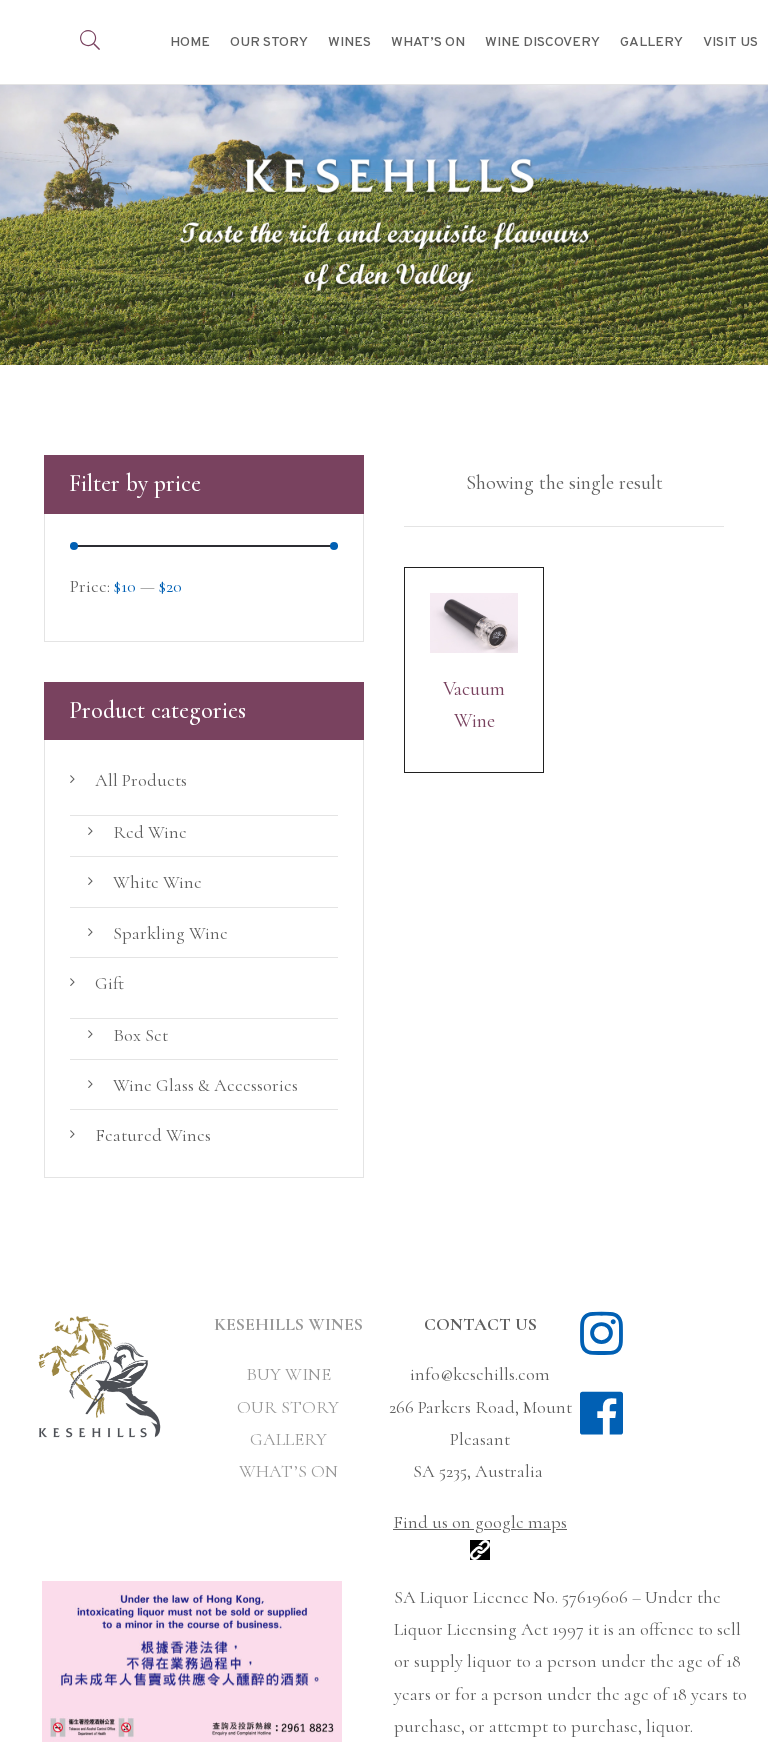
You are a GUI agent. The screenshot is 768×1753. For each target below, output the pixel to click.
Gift (109, 983)
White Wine (157, 882)
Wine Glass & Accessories (205, 1085)
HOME (190, 42)
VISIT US (730, 42)
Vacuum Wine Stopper (474, 707)
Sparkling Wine (170, 933)
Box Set (140, 1035)
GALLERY (651, 42)
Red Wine (150, 832)
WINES (349, 42)
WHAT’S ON (428, 42)
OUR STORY (269, 42)
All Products (141, 780)
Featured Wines (153, 1135)
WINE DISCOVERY (542, 42)
